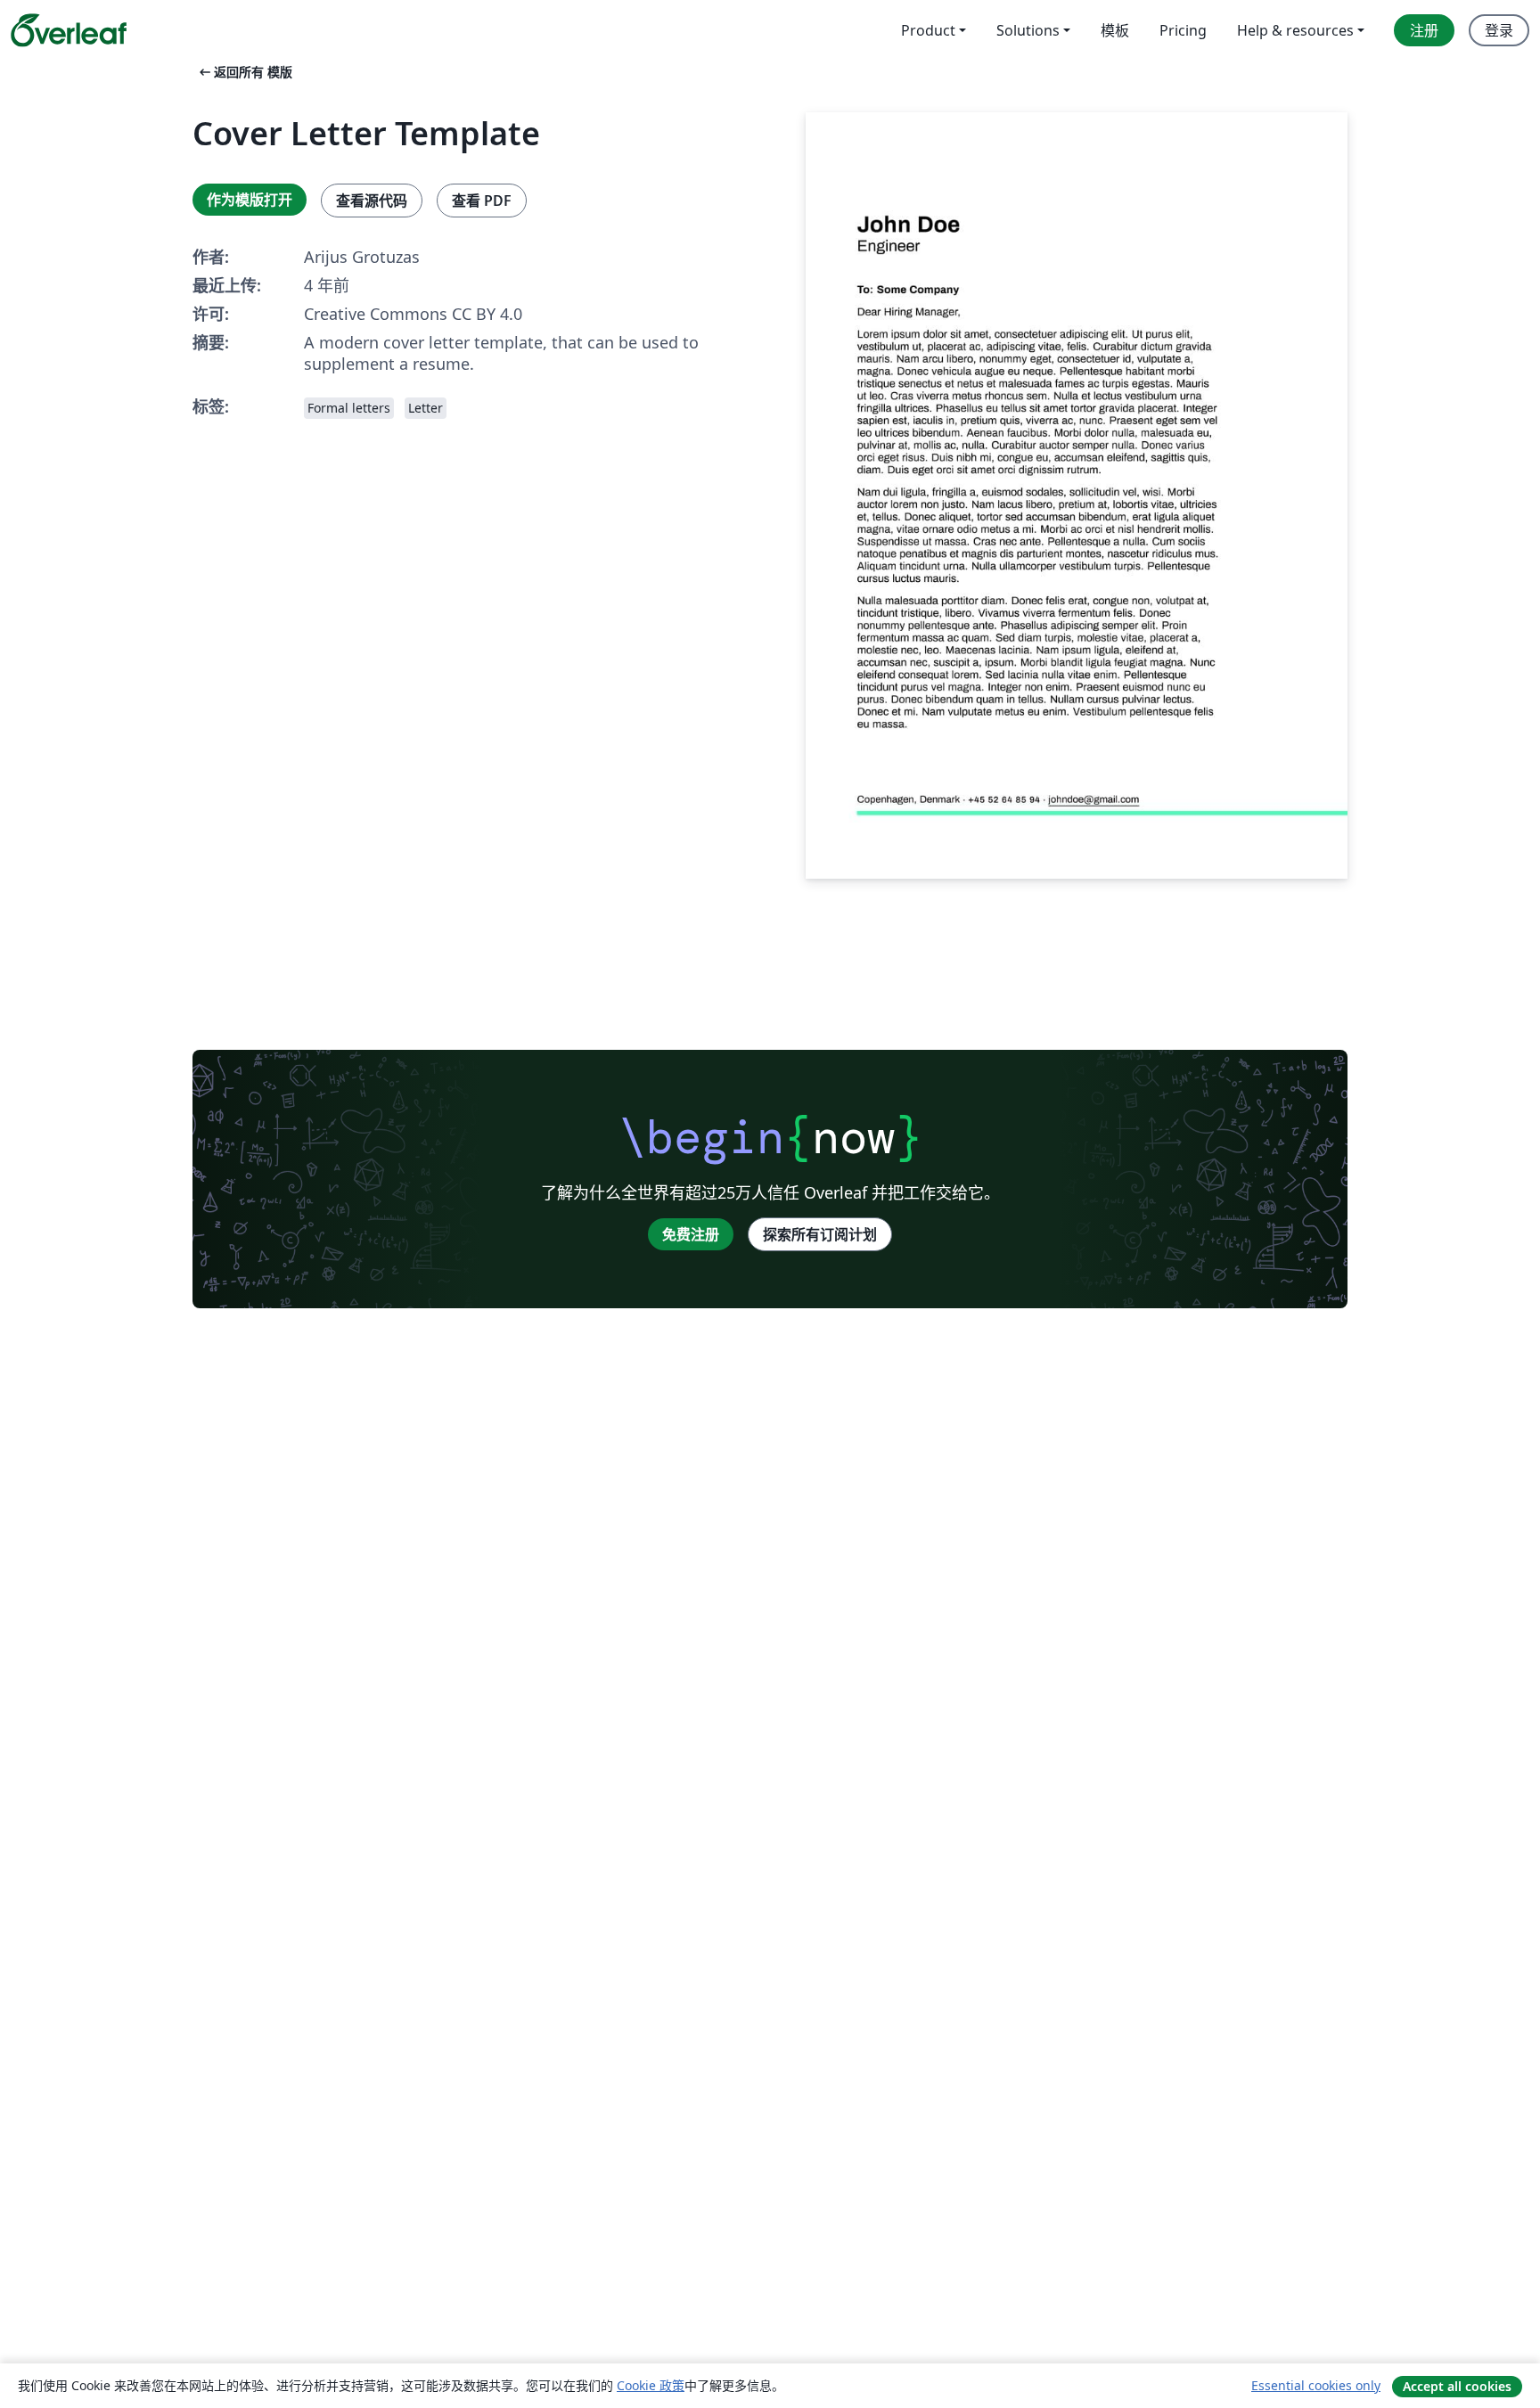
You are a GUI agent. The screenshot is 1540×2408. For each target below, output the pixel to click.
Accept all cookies (1457, 2386)
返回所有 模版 (244, 72)
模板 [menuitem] (1115, 30)
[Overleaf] (69, 30)
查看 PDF (482, 201)
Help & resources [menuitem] (1295, 30)
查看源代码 (372, 201)
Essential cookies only (1316, 2385)
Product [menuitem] (928, 30)
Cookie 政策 (651, 2385)
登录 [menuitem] (1499, 30)
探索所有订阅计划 (820, 1234)
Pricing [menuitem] (1183, 30)
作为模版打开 (250, 200)
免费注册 (691, 1234)
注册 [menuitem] (1424, 30)
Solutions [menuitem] (1028, 30)
